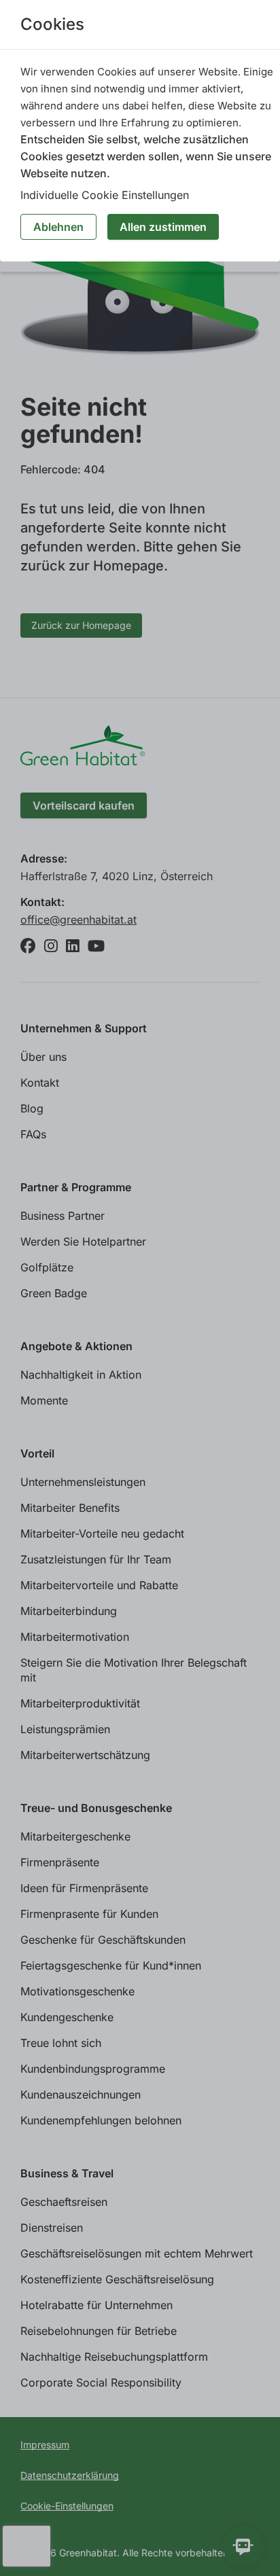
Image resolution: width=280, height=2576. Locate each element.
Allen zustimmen (163, 227)
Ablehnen (58, 227)
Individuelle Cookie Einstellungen (105, 195)
